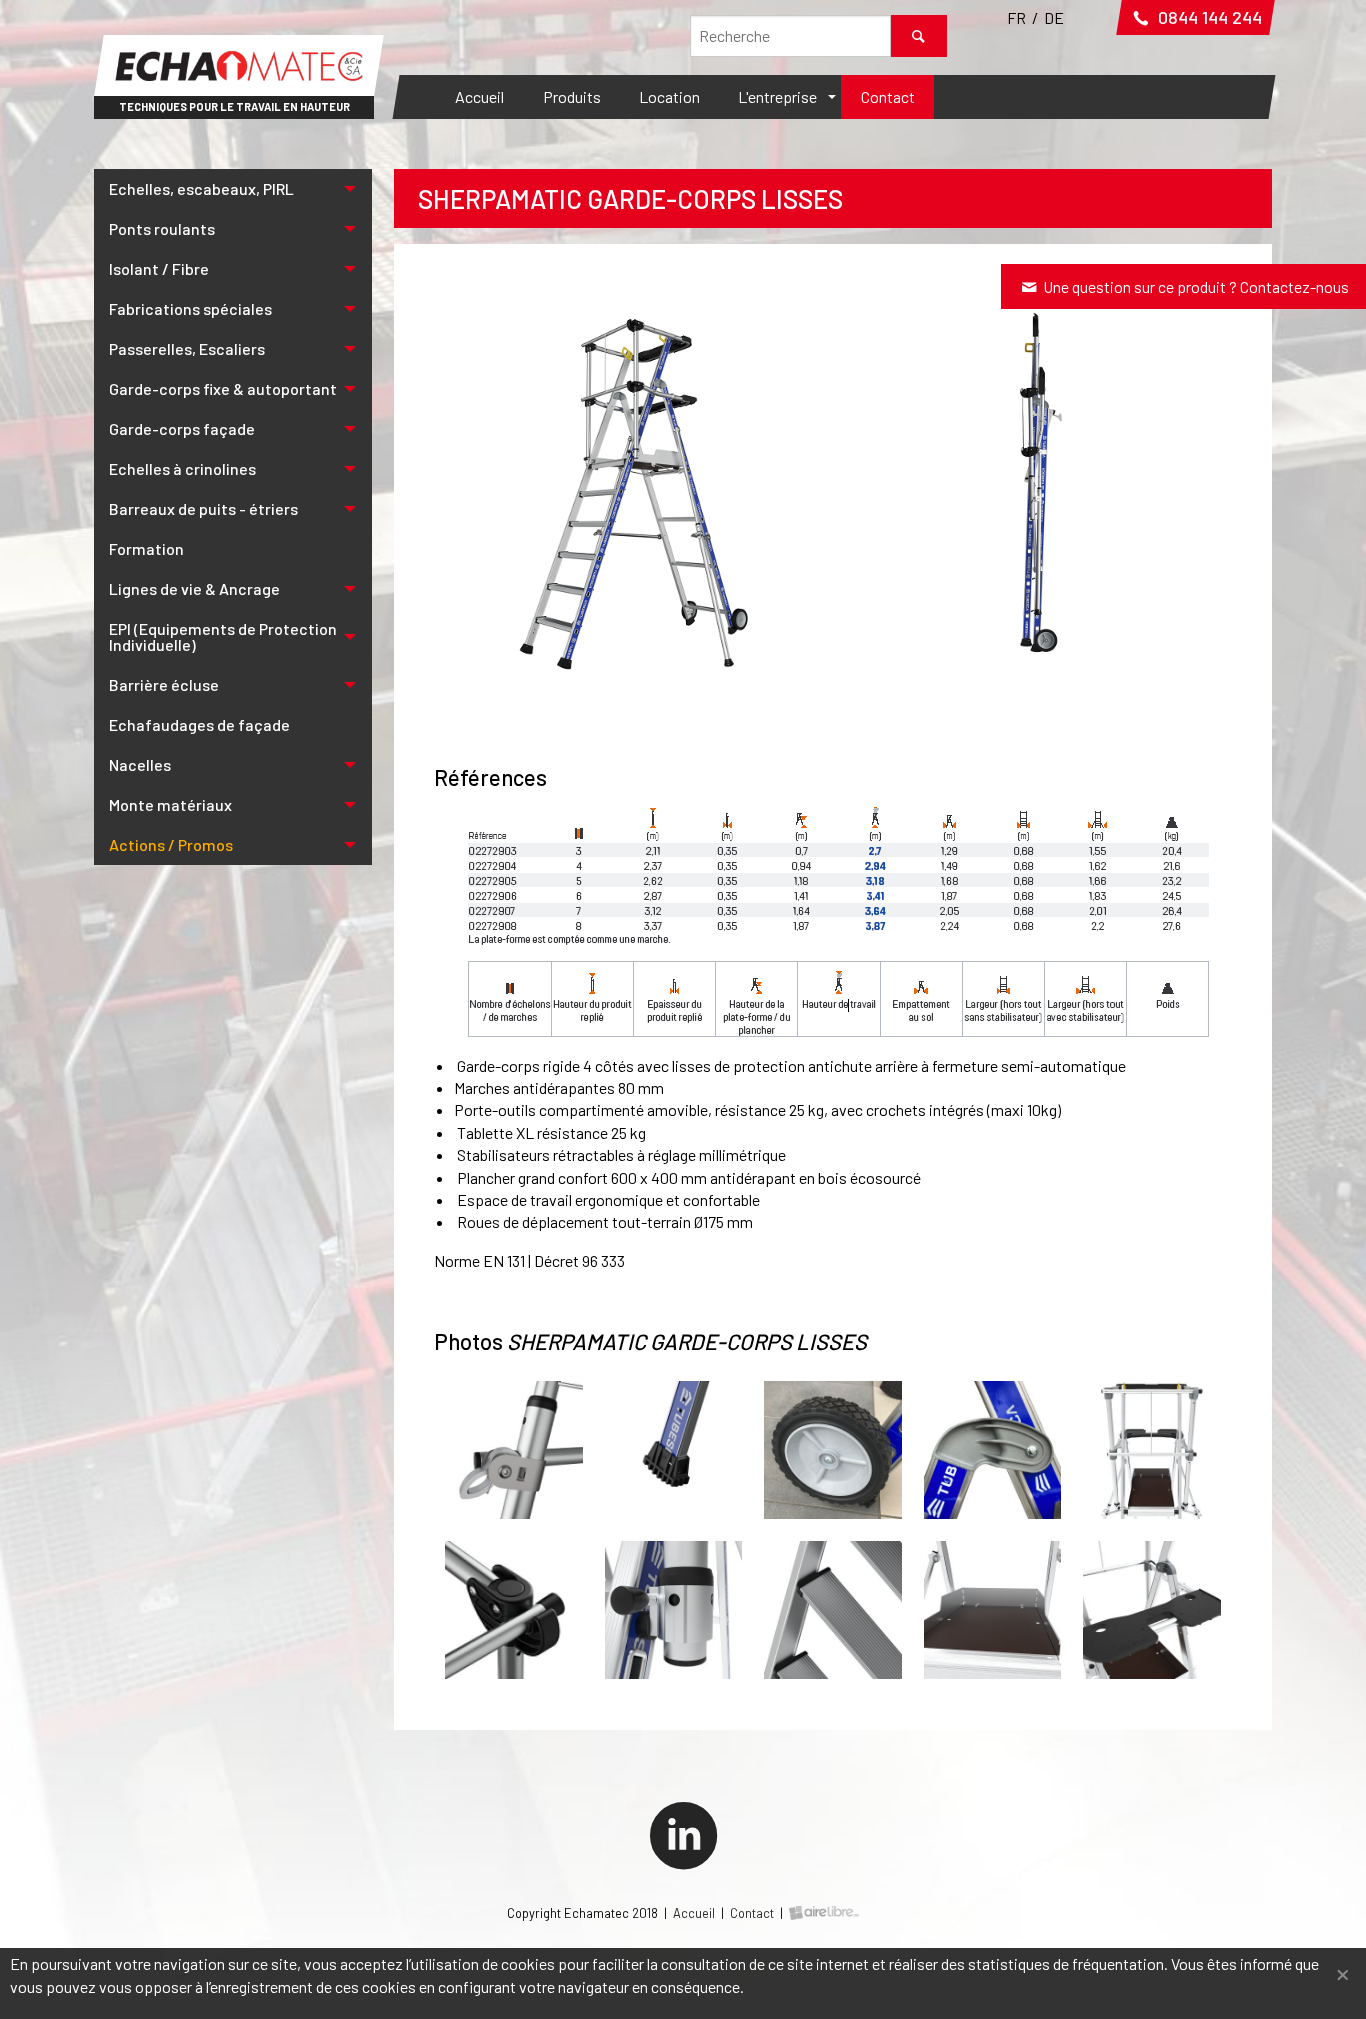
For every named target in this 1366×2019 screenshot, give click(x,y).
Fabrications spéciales (190, 308)
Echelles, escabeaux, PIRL (201, 188)
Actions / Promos (171, 844)
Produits (572, 96)
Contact (888, 96)
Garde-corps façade (182, 428)
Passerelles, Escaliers (187, 348)
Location (669, 96)
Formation (146, 548)
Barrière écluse (164, 684)
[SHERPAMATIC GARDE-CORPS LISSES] (628, 481)
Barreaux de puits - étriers (203, 508)
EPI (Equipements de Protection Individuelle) (223, 636)
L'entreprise (777, 96)
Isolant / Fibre (159, 268)
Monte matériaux (170, 804)
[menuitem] (479, 97)
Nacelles (140, 764)
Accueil (479, 96)
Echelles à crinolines (182, 468)
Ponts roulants (162, 228)
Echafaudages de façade (199, 724)
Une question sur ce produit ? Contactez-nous (1194, 286)
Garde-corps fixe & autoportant (223, 388)
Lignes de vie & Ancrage (194, 588)
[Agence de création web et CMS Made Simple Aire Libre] (824, 1913)
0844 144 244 (1208, 17)
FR (1016, 17)
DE (1054, 17)
